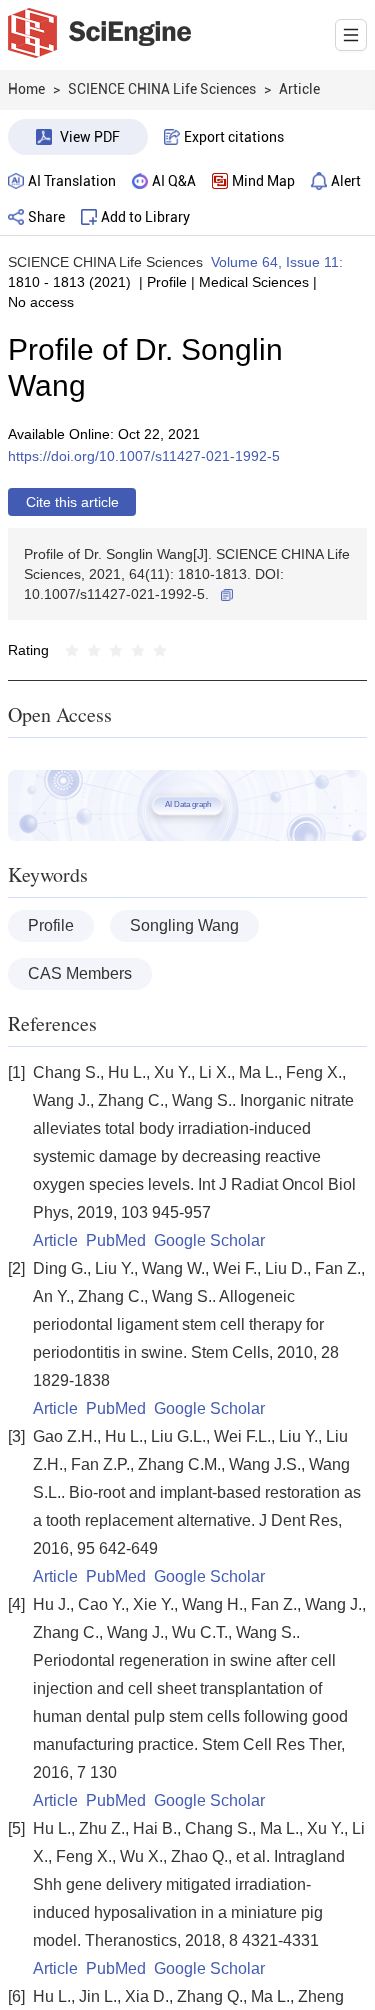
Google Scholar (209, 1240)
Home (26, 89)
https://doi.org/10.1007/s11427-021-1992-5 (144, 456)
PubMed (116, 1240)
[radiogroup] (116, 650)
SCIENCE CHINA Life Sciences (105, 262)
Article (55, 1240)
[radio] (72, 650)
